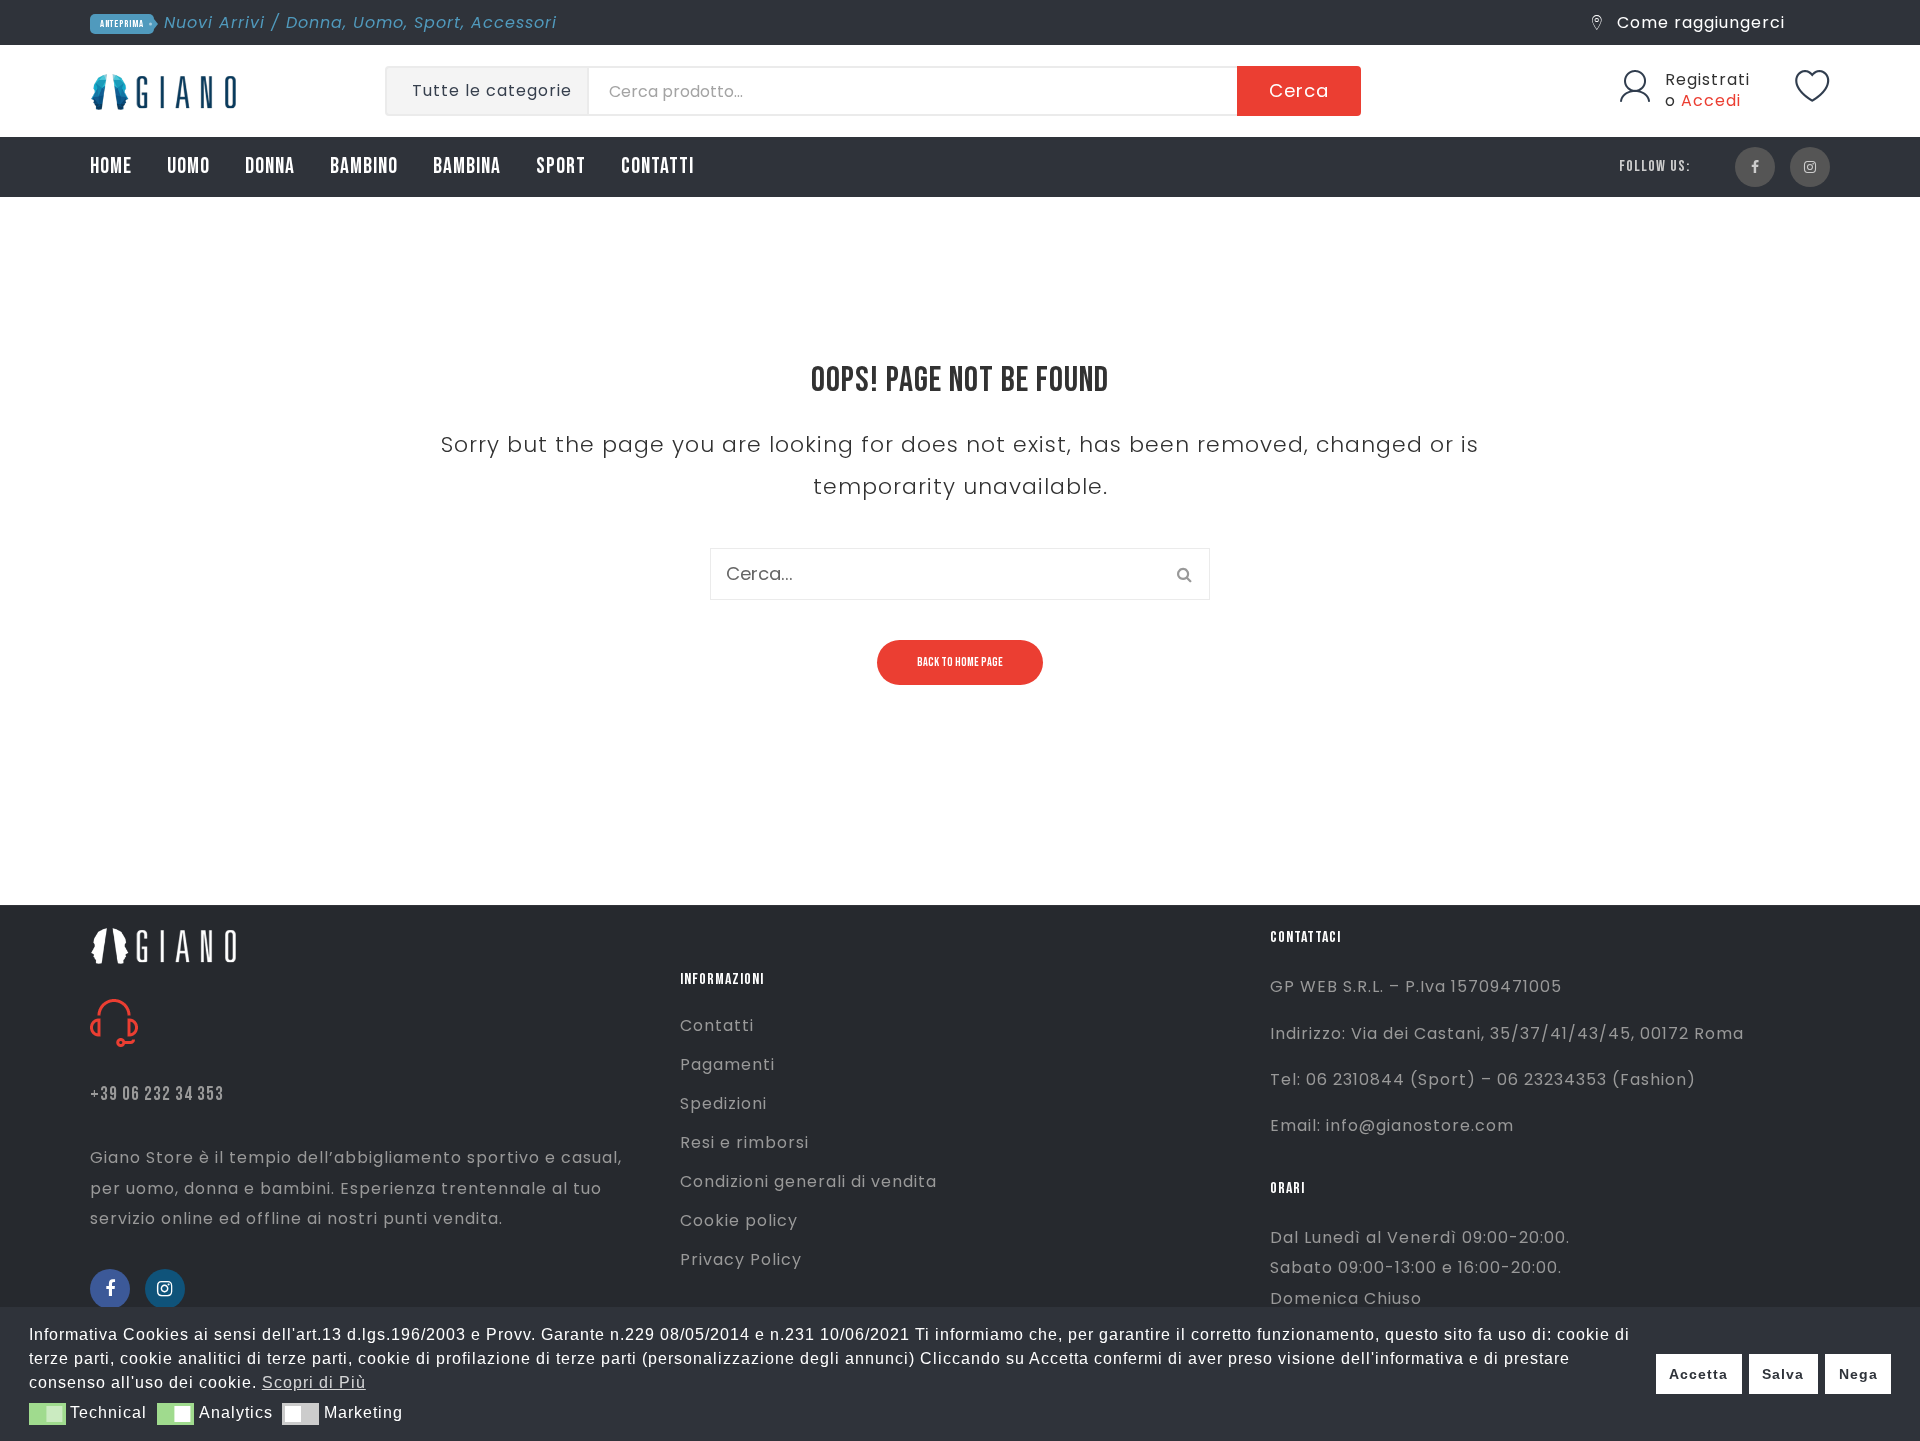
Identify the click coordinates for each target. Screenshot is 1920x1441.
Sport (437, 22)
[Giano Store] (166, 89)
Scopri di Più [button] (314, 1382)
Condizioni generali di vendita (808, 1181)
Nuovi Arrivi (214, 22)
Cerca (1299, 90)
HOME (111, 166)
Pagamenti (727, 1064)
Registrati (1707, 79)
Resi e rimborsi (744, 1142)
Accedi (1711, 100)
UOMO (188, 166)
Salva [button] (1783, 1374)
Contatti (717, 1025)
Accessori (514, 22)
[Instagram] (1810, 167)
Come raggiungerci (1698, 22)
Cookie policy (739, 1220)
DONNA (270, 166)
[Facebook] (1755, 167)
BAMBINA (467, 166)
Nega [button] (1858, 1374)
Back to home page (960, 662)
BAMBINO (364, 166)
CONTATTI (657, 166)
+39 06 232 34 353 (157, 1094)
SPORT (561, 166)
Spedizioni (723, 1103)
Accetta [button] (1698, 1374)
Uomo (378, 22)
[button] (47, 1414)
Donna (314, 22)
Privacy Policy (741, 1259)
